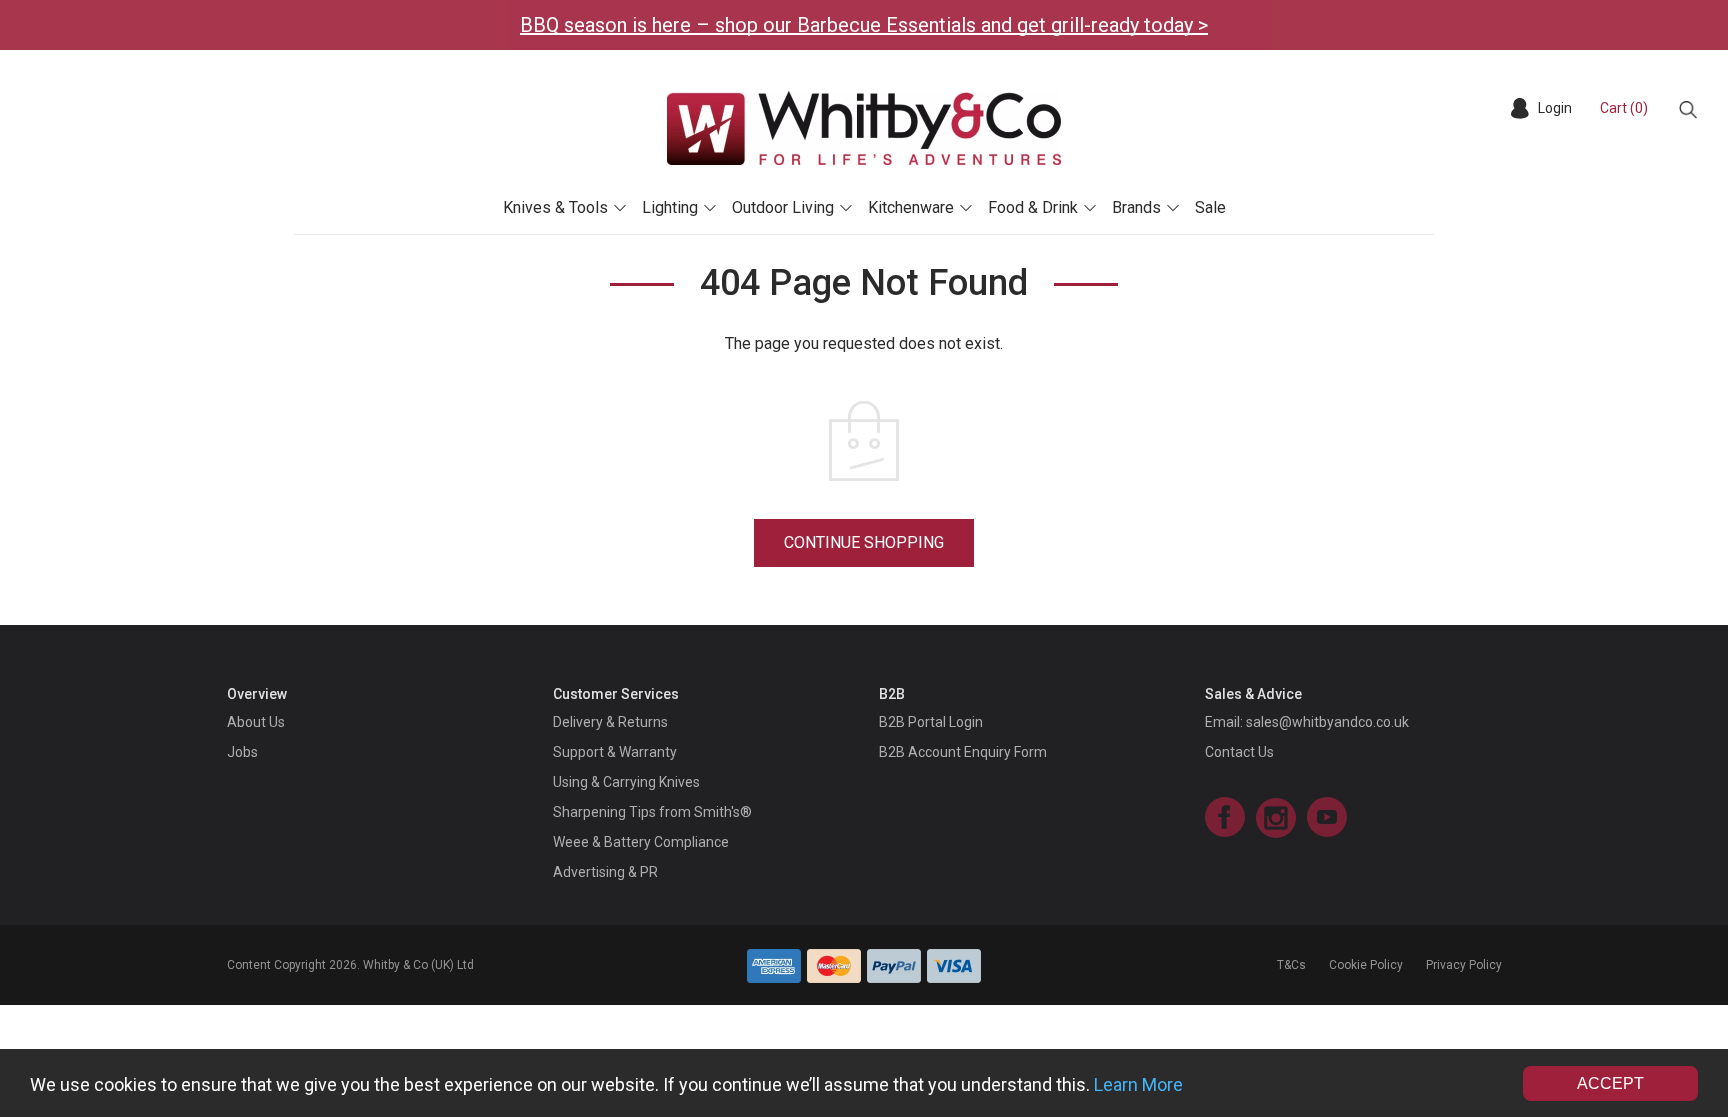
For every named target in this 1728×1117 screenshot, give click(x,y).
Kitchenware (911, 207)
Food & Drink (1033, 207)
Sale (1210, 207)
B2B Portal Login (931, 722)
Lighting (670, 207)
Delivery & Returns (610, 722)
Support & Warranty (615, 752)
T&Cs (1291, 965)
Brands (1136, 207)
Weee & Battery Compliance (641, 842)
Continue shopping (864, 542)
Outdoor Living (783, 207)
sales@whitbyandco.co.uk (1327, 722)
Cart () (1624, 108)
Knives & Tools (555, 207)
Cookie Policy (1366, 965)
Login (1555, 108)
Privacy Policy (1464, 965)
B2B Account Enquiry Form (963, 752)
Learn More (1138, 1084)
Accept (1610, 1083)
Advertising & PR (605, 872)
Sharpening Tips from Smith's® (652, 812)
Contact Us (1239, 752)
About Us (256, 722)
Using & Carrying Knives (626, 782)
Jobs (242, 752)
